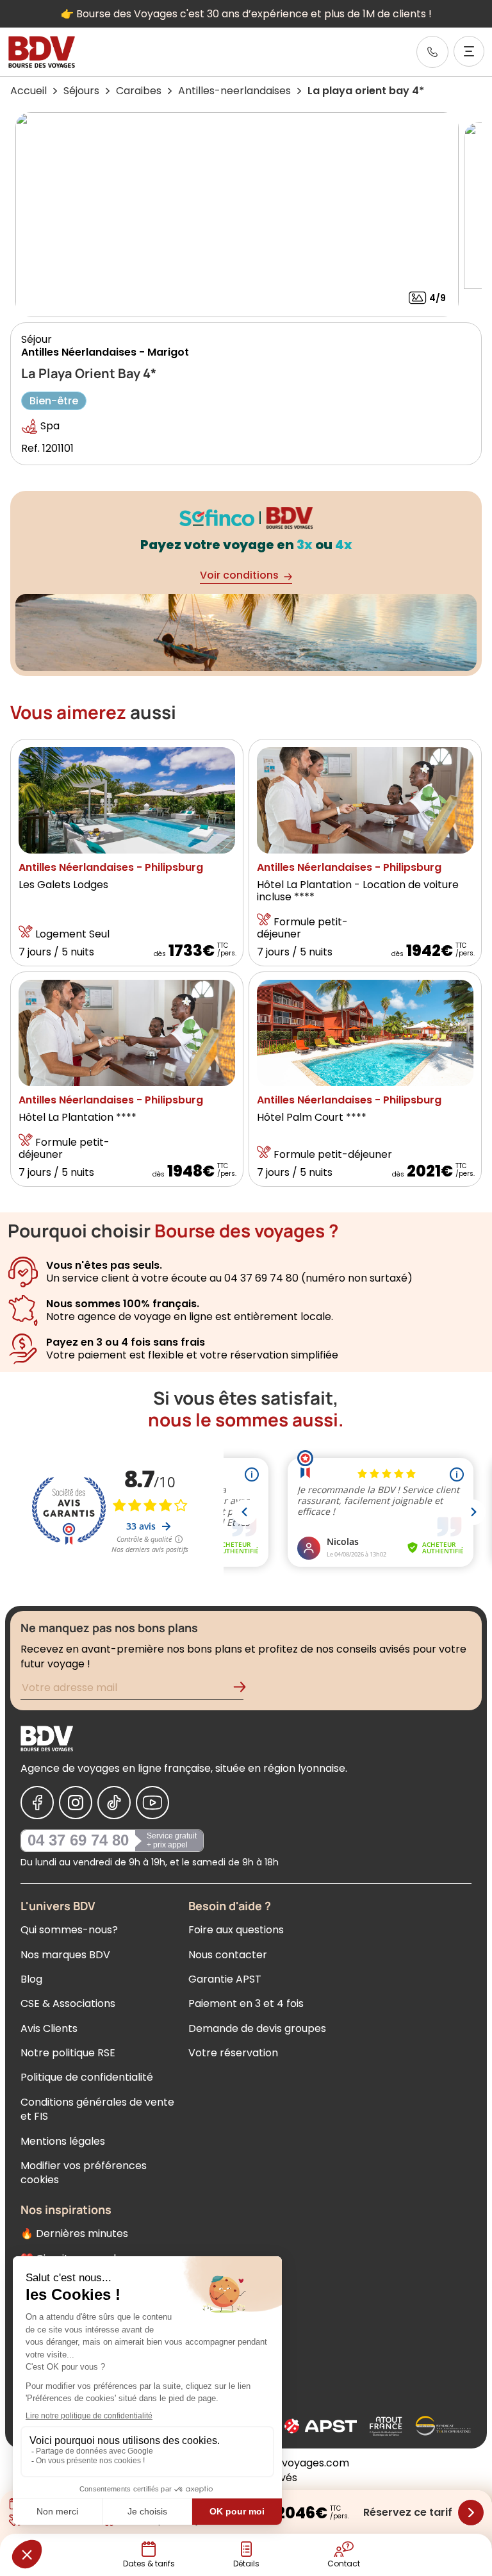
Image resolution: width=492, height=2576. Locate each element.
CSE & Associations (68, 2003)
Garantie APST (225, 1979)
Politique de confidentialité (87, 2077)
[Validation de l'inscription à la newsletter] (245, 1689)
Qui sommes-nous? (69, 1930)
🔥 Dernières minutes (74, 2233)
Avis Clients (49, 2028)
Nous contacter (228, 1955)
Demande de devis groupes (257, 2028)
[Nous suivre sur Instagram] (76, 1803)
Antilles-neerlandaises (234, 91)
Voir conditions (239, 575)
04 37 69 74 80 (78, 1840)
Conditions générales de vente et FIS (97, 2109)
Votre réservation (233, 2053)
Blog (31, 1979)
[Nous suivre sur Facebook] (37, 1803)
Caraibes (139, 91)
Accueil (29, 91)
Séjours (81, 91)
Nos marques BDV (65, 1955)
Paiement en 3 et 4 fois (246, 2003)
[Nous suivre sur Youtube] (152, 1803)
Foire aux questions (236, 1930)
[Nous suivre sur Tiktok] (114, 1803)
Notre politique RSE (68, 2053)
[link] (432, 52)
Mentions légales (63, 2141)
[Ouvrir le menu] (469, 51)
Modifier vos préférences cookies (84, 2173)
